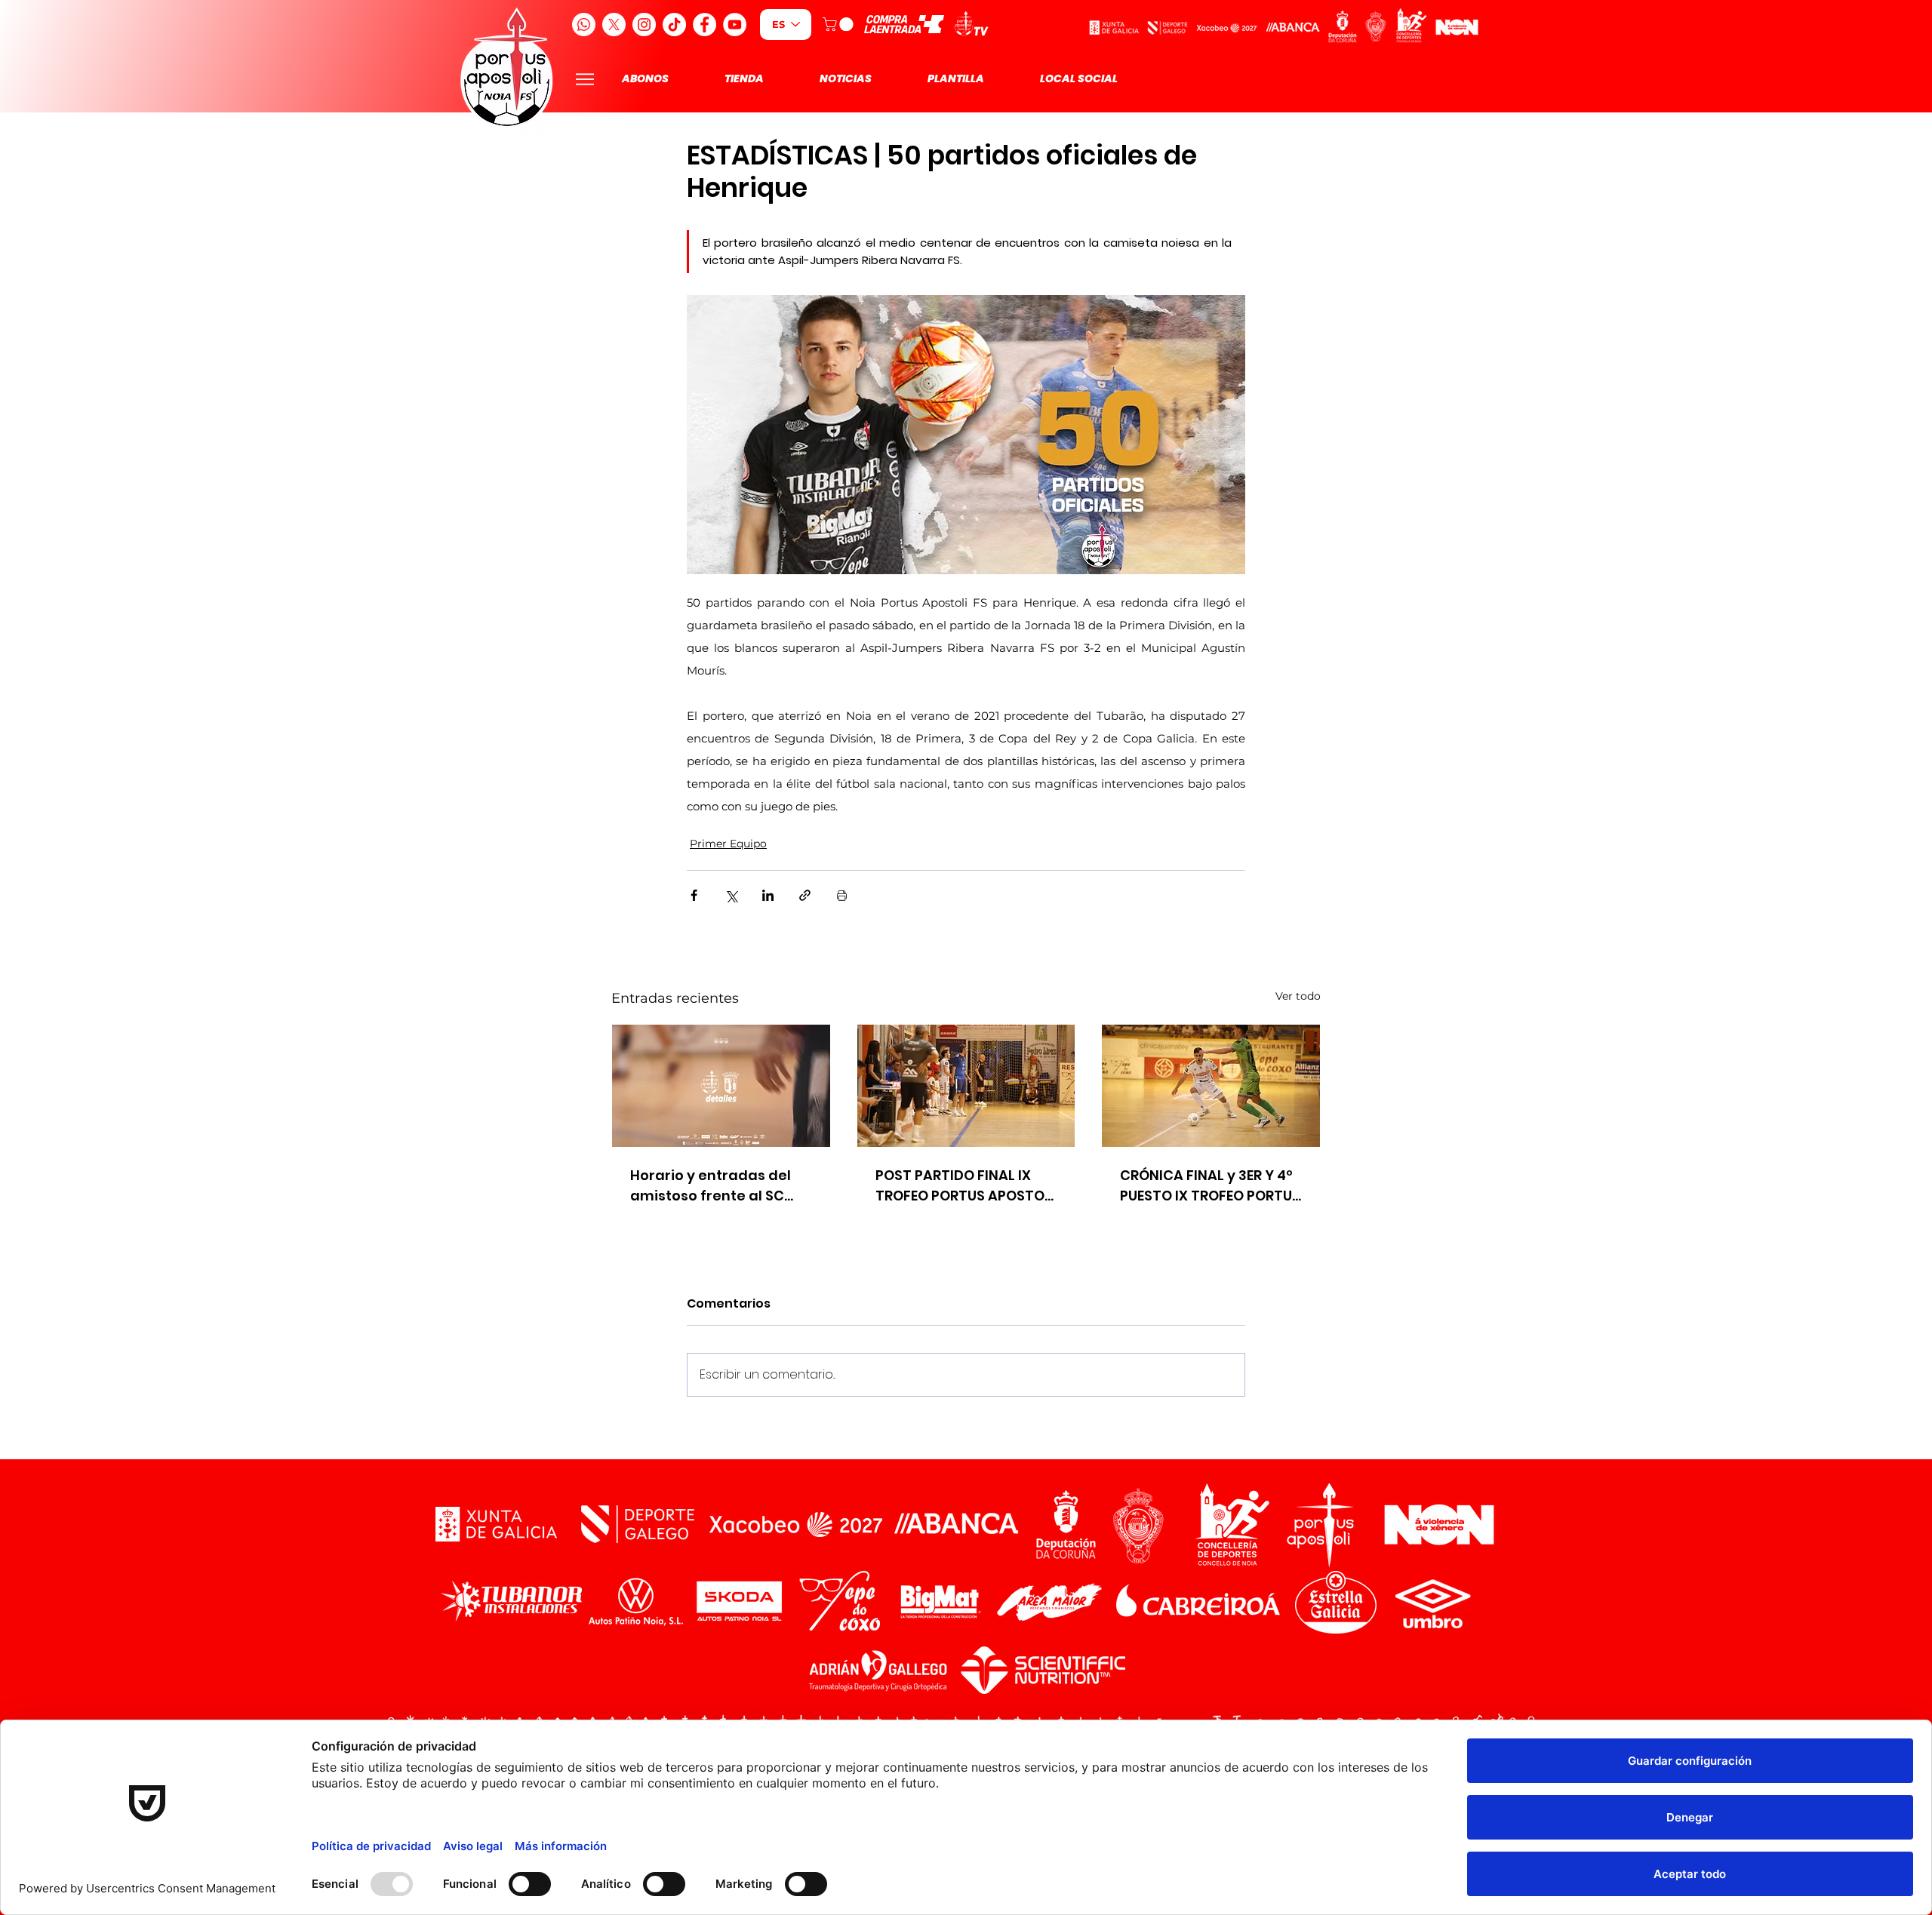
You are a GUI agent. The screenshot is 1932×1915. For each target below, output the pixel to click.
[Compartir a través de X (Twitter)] (731, 895)
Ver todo (1298, 996)
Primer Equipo (728, 844)
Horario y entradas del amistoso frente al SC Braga (711, 1186)
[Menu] (585, 79)
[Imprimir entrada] (842, 895)
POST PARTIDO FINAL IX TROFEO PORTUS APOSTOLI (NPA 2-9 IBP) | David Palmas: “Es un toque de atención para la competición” (965, 1186)
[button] (840, 24)
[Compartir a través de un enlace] (805, 895)
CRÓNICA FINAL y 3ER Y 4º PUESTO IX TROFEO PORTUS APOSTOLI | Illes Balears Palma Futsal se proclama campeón (1210, 1186)
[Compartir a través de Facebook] (694, 895)
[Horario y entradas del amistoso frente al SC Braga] (721, 1086)
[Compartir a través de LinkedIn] (768, 895)
